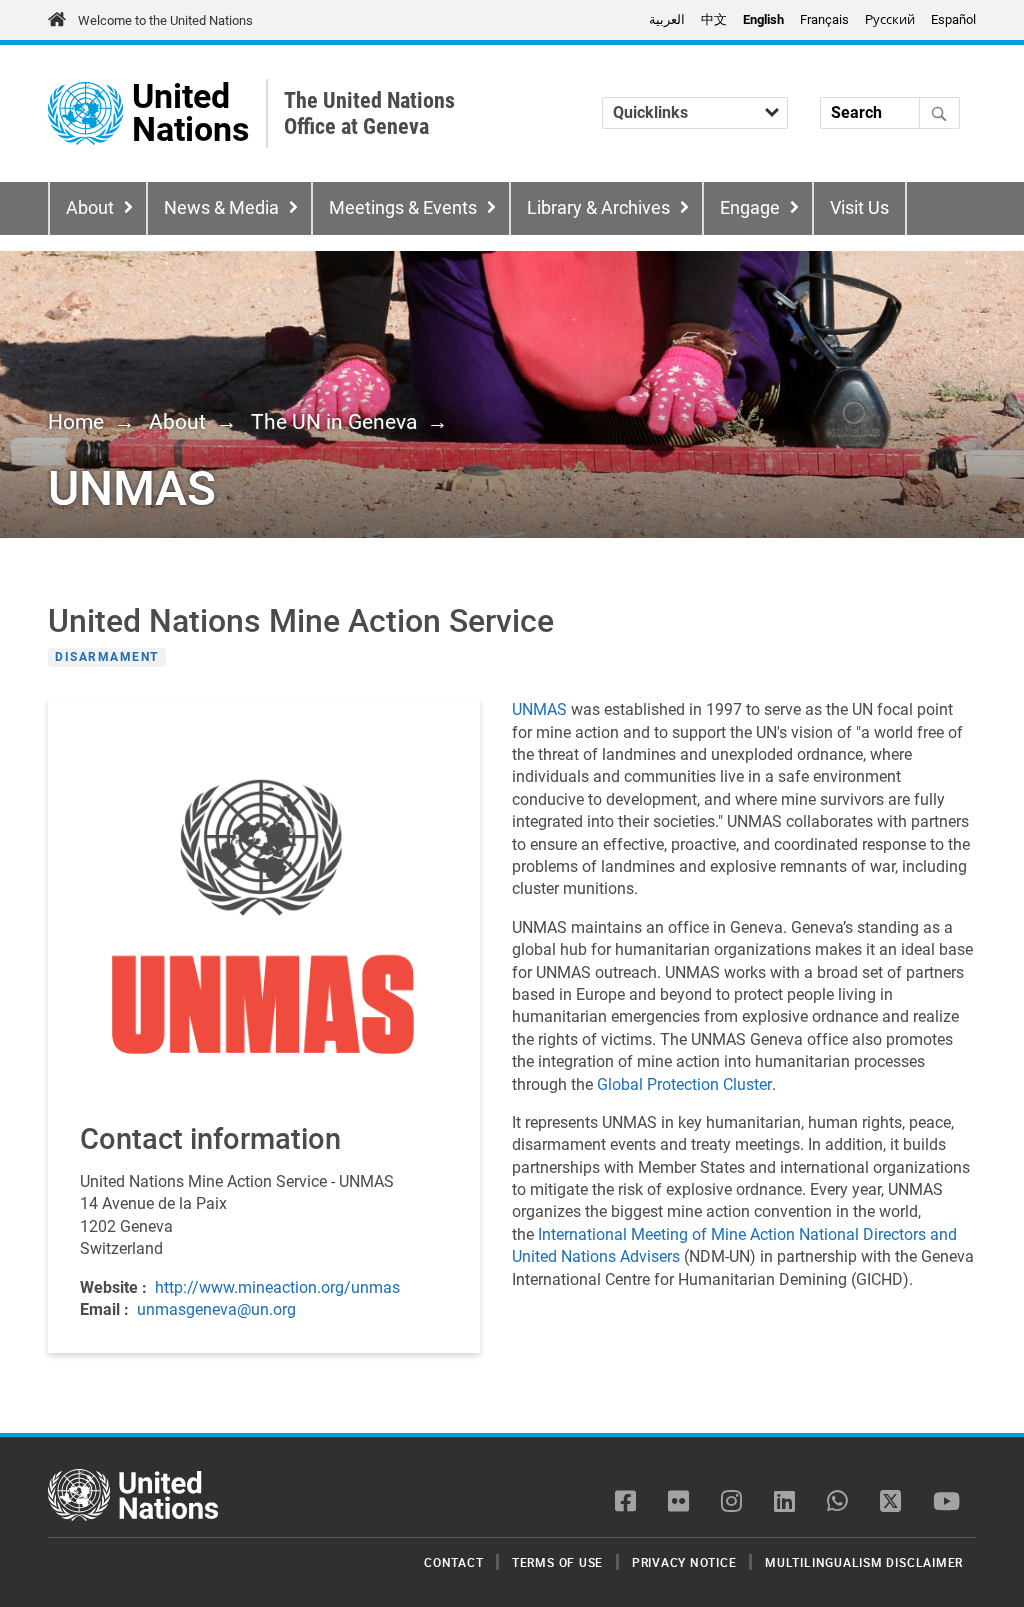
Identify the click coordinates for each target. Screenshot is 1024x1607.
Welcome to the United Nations (165, 20)
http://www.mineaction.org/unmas (277, 1287)
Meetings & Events (403, 208)
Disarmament (107, 657)
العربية (667, 19)
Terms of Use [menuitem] (557, 1562)
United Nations (190, 113)
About (90, 208)
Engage (750, 208)
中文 (714, 19)
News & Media (221, 208)
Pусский (890, 19)
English (763, 19)
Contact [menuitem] (453, 1562)
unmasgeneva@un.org (216, 1309)
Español (953, 19)
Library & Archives (598, 208)
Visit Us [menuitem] (859, 208)
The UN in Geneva (334, 422)
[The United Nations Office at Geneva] (85, 113)
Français (824, 19)
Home (76, 422)
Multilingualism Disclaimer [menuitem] (864, 1562)
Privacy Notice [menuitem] (684, 1562)
